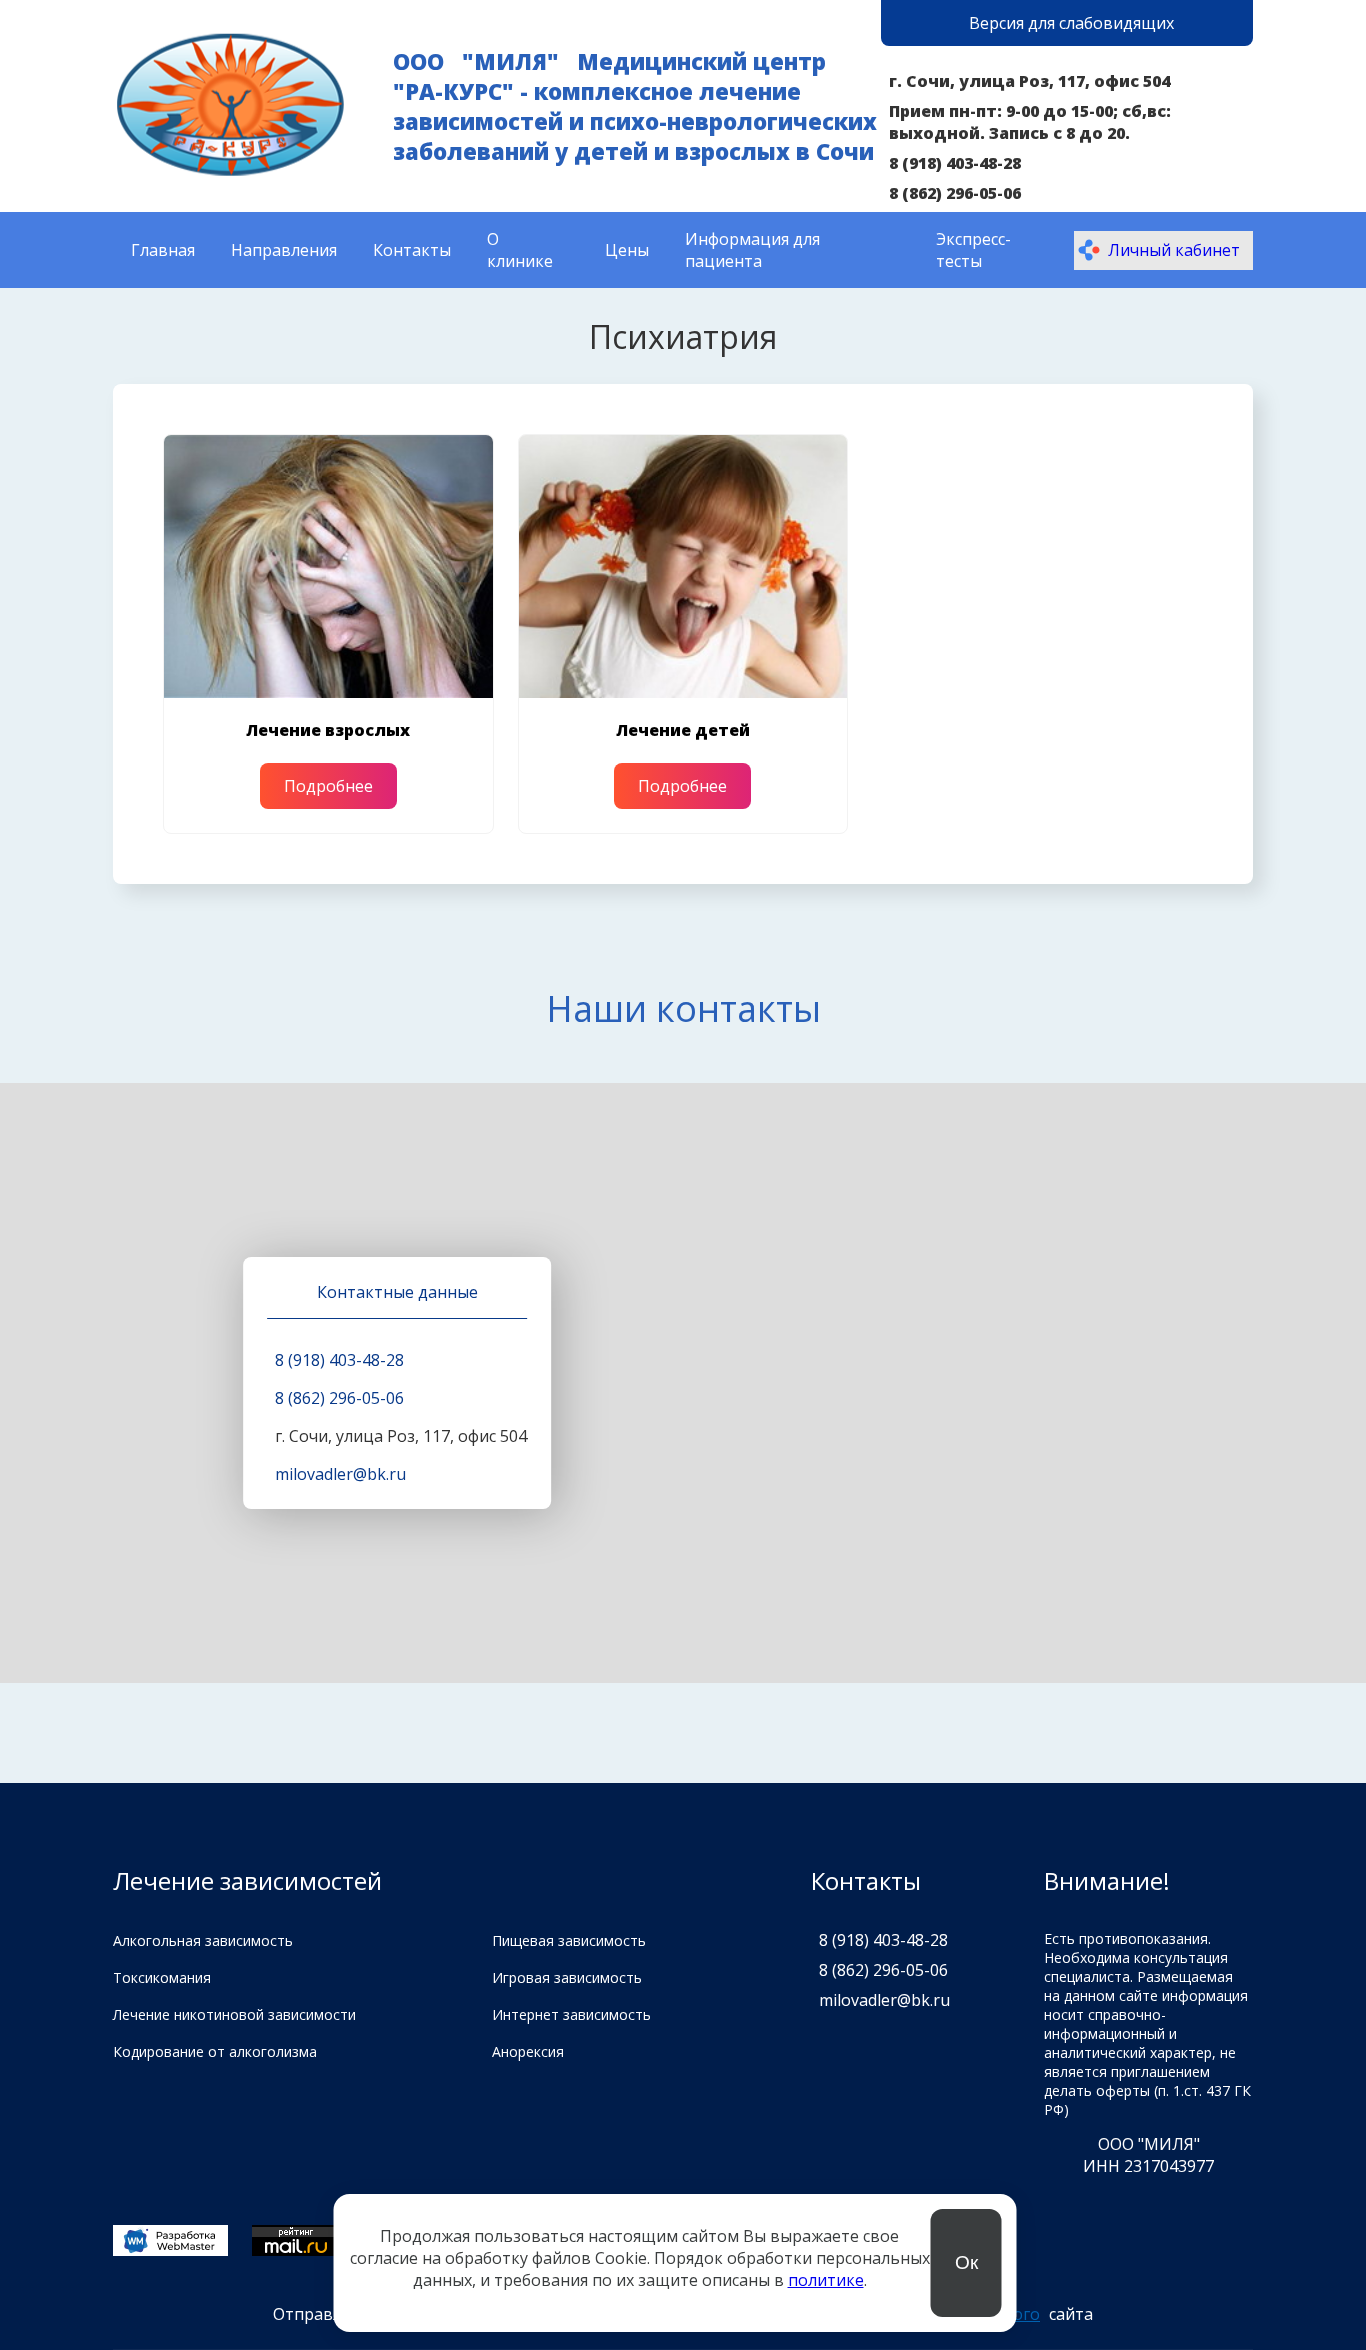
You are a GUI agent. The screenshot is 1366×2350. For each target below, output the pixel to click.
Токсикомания (162, 1977)
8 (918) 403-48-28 (955, 163)
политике (826, 2280)
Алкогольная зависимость (203, 1940)
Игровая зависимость (567, 1977)
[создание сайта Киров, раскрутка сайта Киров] (170, 2242)
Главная (163, 250)
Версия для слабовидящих (1071, 23)
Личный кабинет (1174, 250)
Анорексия (528, 2051)
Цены (627, 250)
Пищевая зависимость (569, 1940)
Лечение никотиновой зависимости (234, 2014)
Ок (966, 2262)
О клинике (520, 250)
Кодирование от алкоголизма (215, 2051)
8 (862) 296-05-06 (955, 193)
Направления (284, 250)
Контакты (412, 250)
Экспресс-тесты (973, 250)
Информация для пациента (752, 250)
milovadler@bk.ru (340, 1474)
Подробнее (328, 786)
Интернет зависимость (571, 2014)
